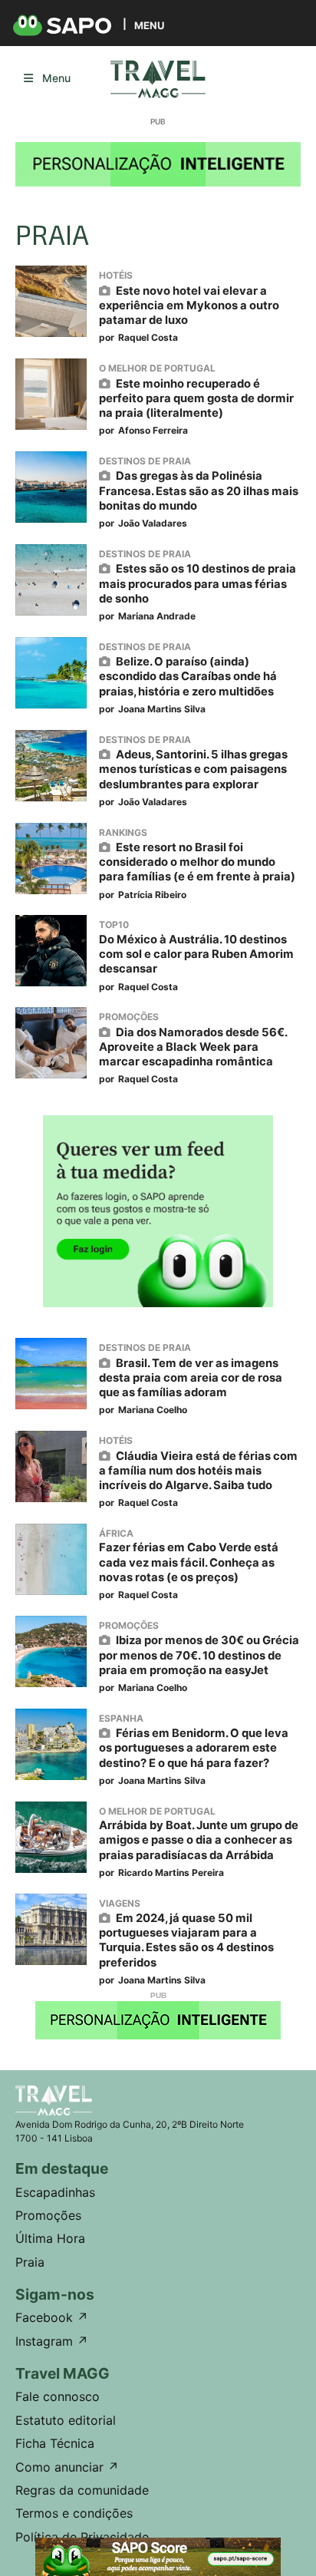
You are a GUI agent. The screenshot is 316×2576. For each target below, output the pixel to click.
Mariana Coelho (153, 1410)
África (116, 1533)
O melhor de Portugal (157, 368)
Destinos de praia (145, 461)
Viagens (120, 1903)
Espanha (121, 1718)
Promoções (129, 1017)
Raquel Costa (148, 337)
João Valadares (153, 523)
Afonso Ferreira (153, 430)
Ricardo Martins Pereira (171, 1873)
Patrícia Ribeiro (152, 895)
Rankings (123, 832)
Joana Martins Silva (162, 709)
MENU (149, 25)
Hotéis (116, 275)
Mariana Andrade (157, 616)
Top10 (114, 925)
